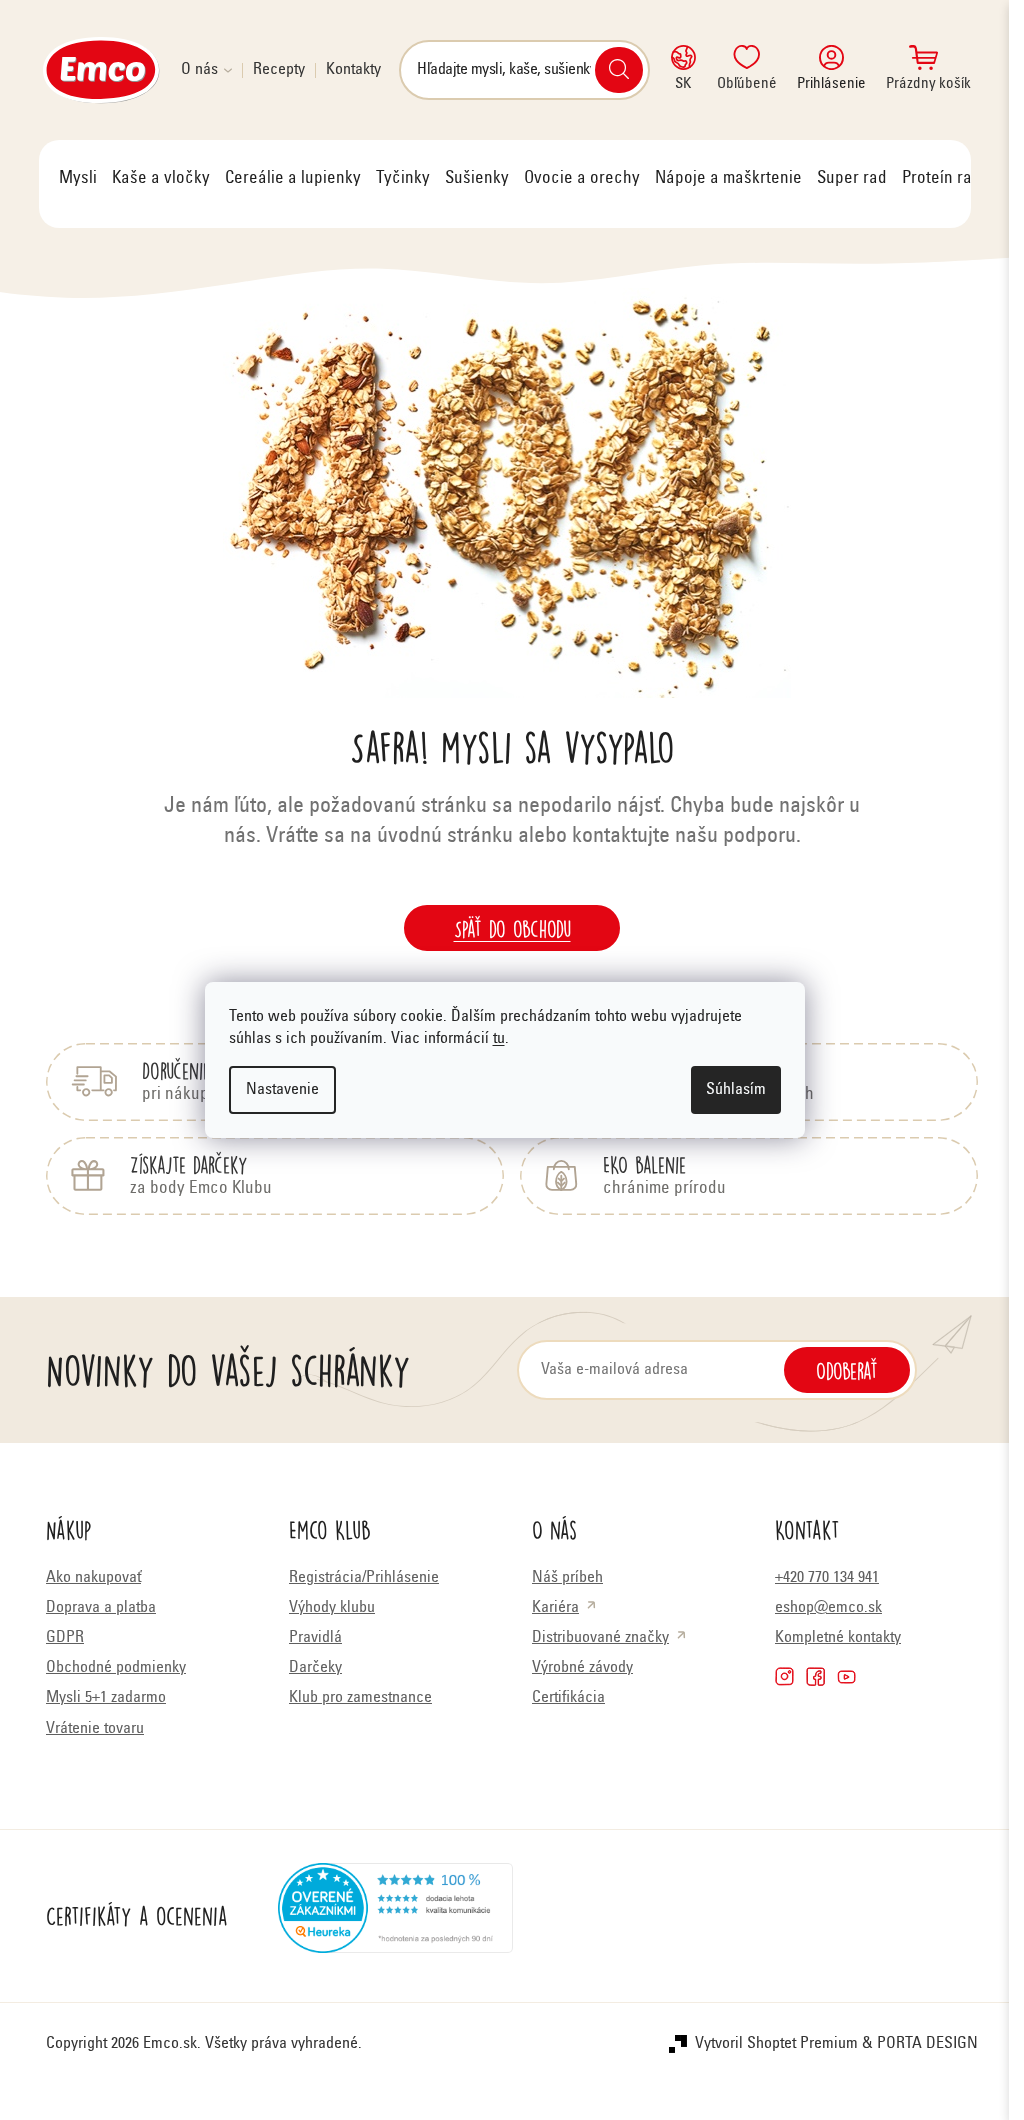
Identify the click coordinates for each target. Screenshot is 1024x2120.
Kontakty (353, 70)
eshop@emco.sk (828, 1608)
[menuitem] (78, 179)
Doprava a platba (101, 1608)
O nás (199, 70)
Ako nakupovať (93, 1578)
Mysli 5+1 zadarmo (106, 1698)
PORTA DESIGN (927, 2044)
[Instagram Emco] (784, 1676)
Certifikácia (568, 1698)
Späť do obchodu (512, 928)
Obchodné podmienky (116, 1668)
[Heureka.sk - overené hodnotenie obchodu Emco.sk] (395, 1916)
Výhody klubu (332, 1608)
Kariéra (555, 1608)
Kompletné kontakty (838, 1638)
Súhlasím (736, 1090)
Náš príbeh (567, 1578)
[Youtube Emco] (846, 1676)
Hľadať (619, 70)
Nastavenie (282, 1090)
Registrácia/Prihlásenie (364, 1578)
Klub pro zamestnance (360, 1698)
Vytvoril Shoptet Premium (776, 2044)
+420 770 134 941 (827, 1578)
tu (499, 1039)
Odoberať (847, 1370)
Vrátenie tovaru (95, 1729)
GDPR (65, 1638)
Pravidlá (315, 1638)
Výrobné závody (582, 1668)
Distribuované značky (600, 1638)
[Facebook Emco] (815, 1676)
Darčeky (315, 1668)
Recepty (279, 70)
